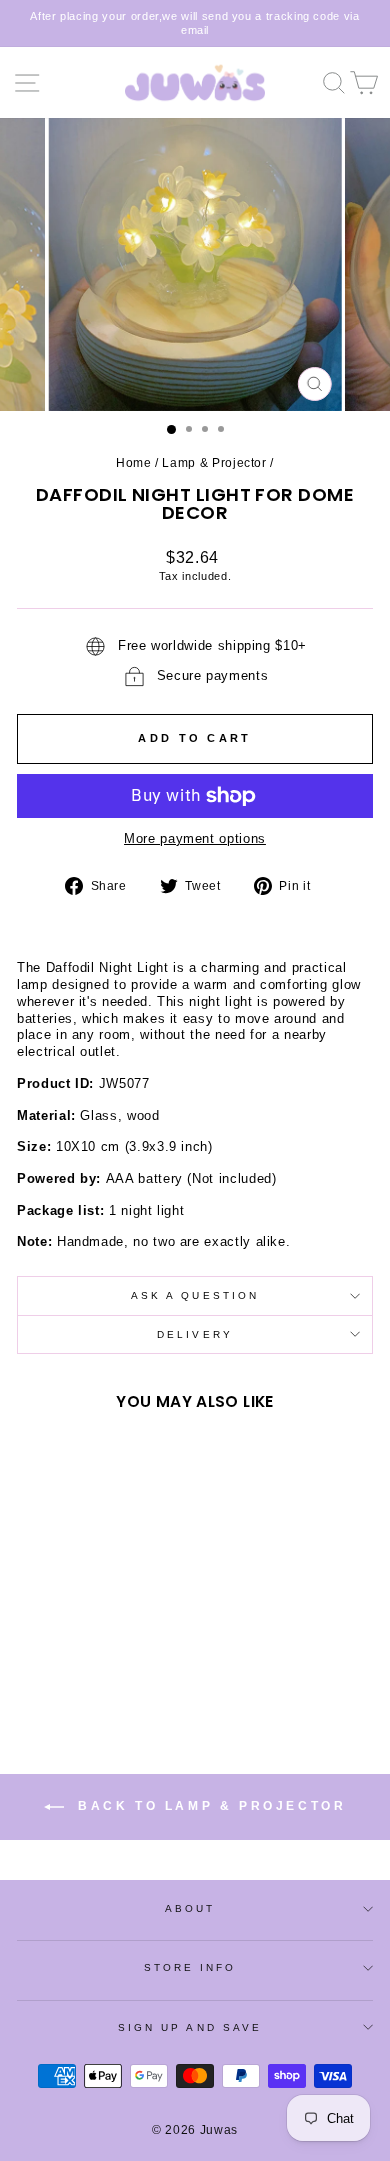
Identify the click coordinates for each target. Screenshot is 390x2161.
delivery (195, 1334)
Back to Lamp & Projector (209, 1806)
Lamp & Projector (214, 463)
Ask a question (195, 1295)
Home (134, 463)
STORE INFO (190, 1967)
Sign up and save (190, 2027)
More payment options (195, 838)
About (190, 1908)
